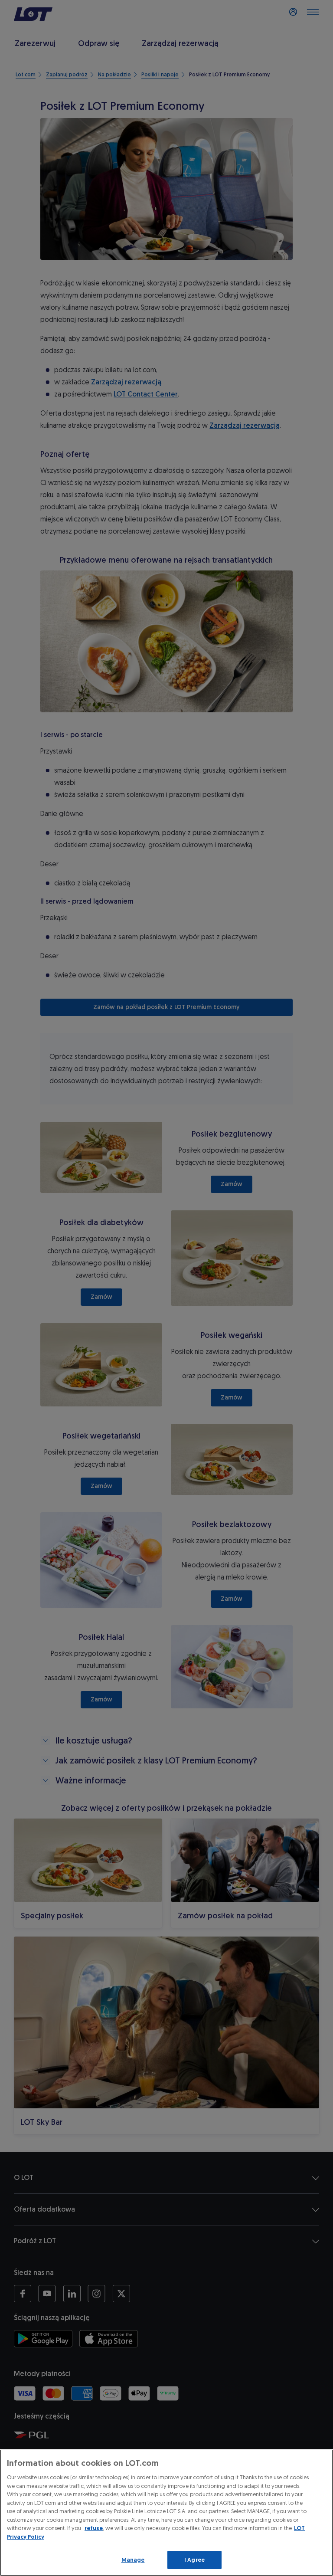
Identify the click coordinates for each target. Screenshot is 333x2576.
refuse (94, 2528)
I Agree (194, 2560)
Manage (133, 2560)
